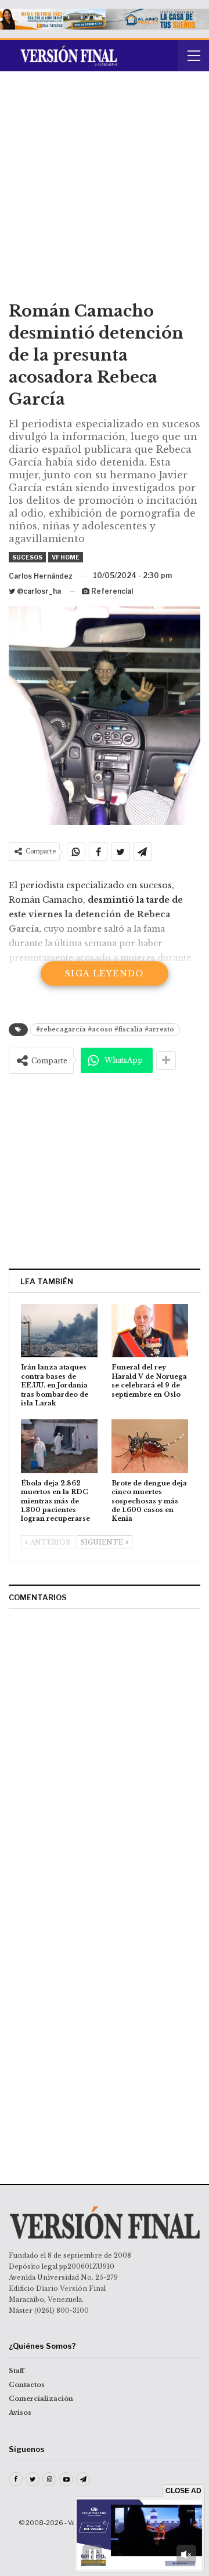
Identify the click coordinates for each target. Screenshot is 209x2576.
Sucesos (27, 557)
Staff (17, 2371)
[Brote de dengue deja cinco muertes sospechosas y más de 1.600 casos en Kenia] (150, 1446)
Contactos (27, 2385)
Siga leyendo (105, 973)
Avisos (20, 2412)
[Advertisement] (105, 190)
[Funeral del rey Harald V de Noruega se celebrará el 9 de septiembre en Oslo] (150, 1331)
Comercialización (41, 2399)
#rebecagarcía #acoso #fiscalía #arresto (105, 1029)
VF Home (66, 557)
